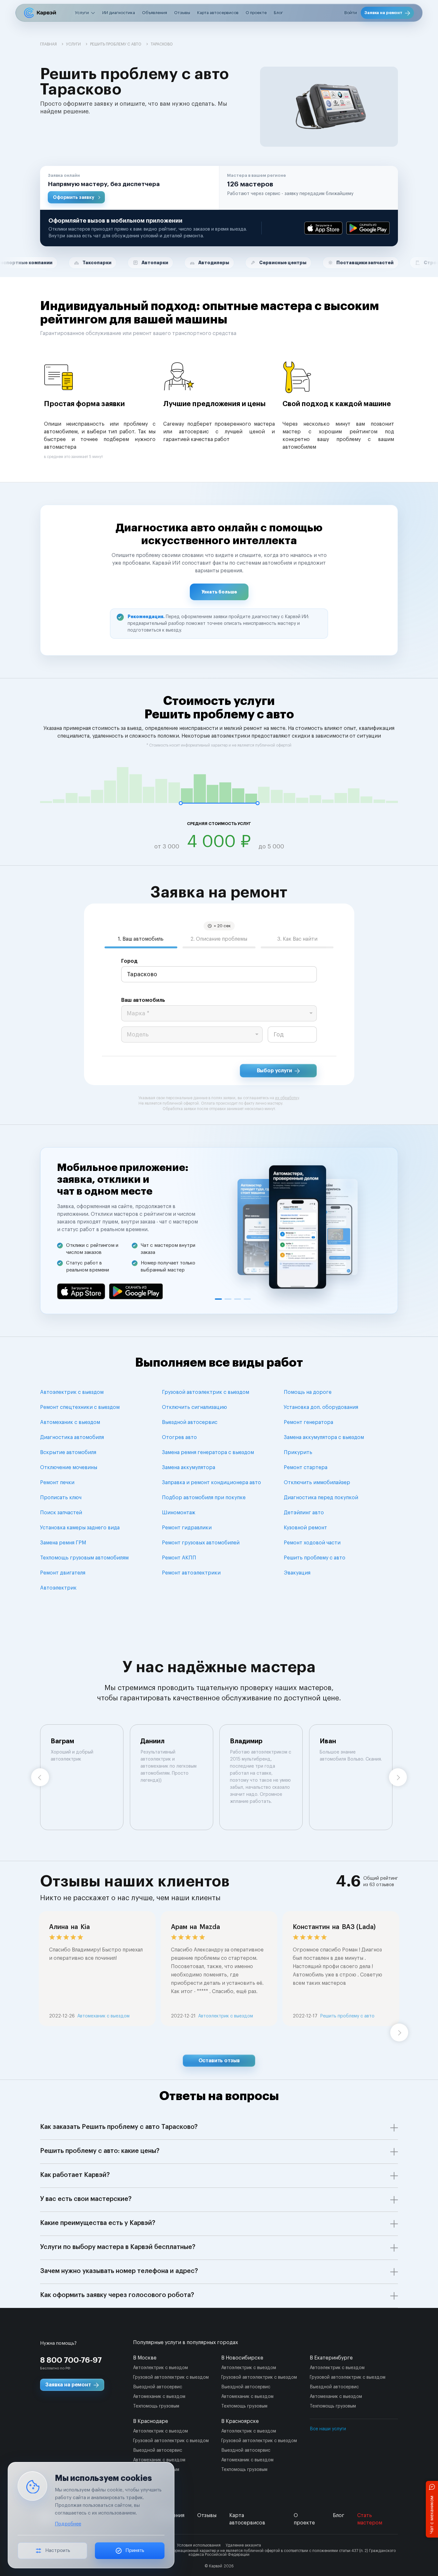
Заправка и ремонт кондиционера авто (211, 1483)
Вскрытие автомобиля (68, 1452)
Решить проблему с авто (315, 1558)
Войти (351, 13)
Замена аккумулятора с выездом (324, 1437)
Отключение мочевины (69, 1468)
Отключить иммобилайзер (317, 1483)
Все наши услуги (328, 2429)
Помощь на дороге (308, 1392)
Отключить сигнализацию (194, 1407)
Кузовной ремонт (305, 1528)
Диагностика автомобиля (72, 1437)
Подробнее (68, 2524)
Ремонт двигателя (63, 1573)
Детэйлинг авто (304, 1513)
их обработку (287, 1098)
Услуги (82, 13)
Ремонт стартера (306, 1468)
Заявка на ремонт (383, 13)
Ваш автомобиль (143, 1000)
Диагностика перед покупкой (321, 1498)
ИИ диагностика (119, 13)
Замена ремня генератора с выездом (208, 1452)
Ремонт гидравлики (187, 1528)
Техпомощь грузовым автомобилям (84, 1558)
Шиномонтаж (179, 1513)
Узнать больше (219, 592)
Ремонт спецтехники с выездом (80, 1407)
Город (129, 961)
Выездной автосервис (190, 1422)
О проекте (256, 13)
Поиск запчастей (61, 1513)
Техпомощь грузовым (156, 2406)
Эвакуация (297, 1573)
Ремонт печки (57, 1483)
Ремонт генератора (308, 1422)
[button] (130, 188)
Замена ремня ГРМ (63, 1543)
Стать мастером (370, 2519)
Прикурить (298, 1452)
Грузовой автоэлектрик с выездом (206, 1392)
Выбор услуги (274, 1071)
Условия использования (199, 2545)
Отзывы (182, 13)
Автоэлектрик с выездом (72, 1392)
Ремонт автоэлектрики (191, 1573)
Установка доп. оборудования (321, 1407)
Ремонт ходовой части (312, 1543)
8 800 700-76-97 (71, 2360)
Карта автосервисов (218, 13)
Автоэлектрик (58, 1588)
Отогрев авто (179, 1437)
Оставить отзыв (219, 2061)
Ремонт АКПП (179, 1558)
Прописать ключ (61, 1498)
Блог (278, 13)
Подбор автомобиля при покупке (204, 1498)
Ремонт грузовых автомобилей (201, 1543)
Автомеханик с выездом (70, 1422)
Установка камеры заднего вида (80, 1528)
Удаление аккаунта (243, 2545)
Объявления (155, 13)
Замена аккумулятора (189, 1468)
